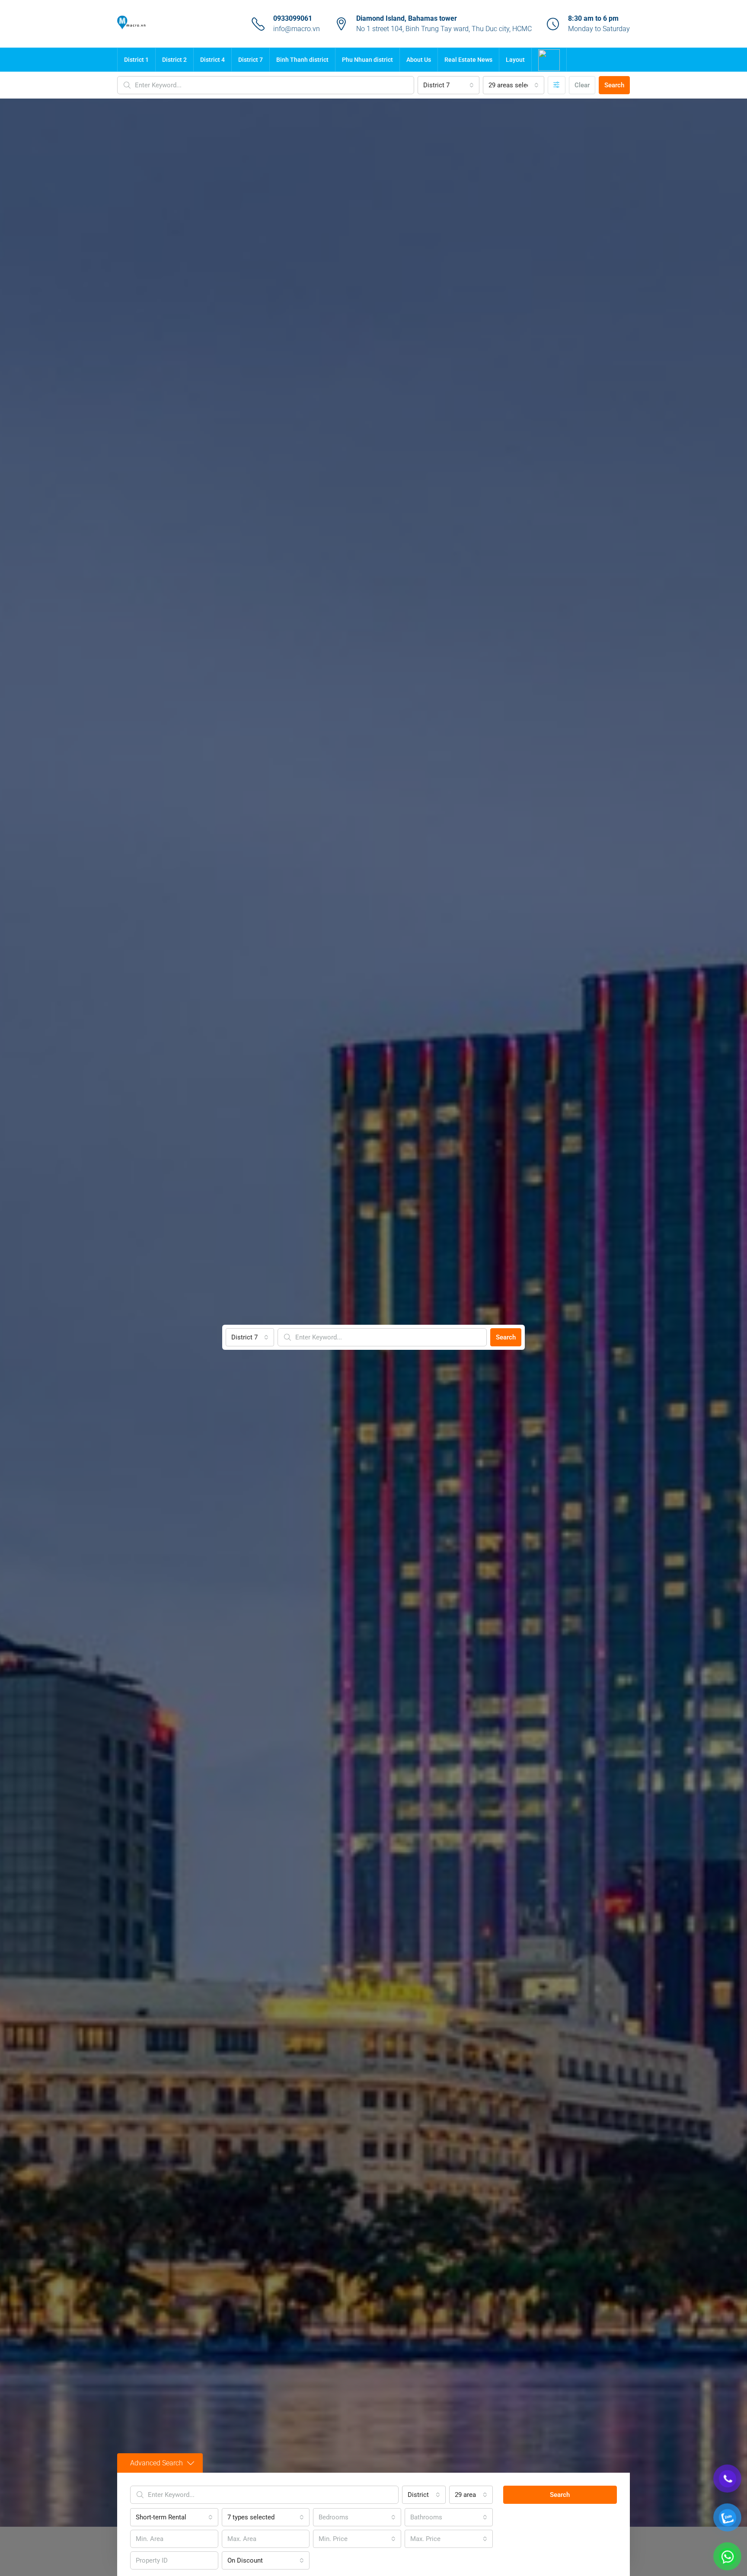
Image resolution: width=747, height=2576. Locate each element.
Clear (582, 85)
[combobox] (448, 85)
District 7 (251, 60)
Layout (515, 60)
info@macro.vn (297, 29)
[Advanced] (557, 85)
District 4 (212, 60)
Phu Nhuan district (367, 60)
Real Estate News (468, 60)
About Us (419, 60)
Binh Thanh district (302, 60)
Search (614, 85)
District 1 (136, 60)
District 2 (174, 60)
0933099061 (293, 18)
